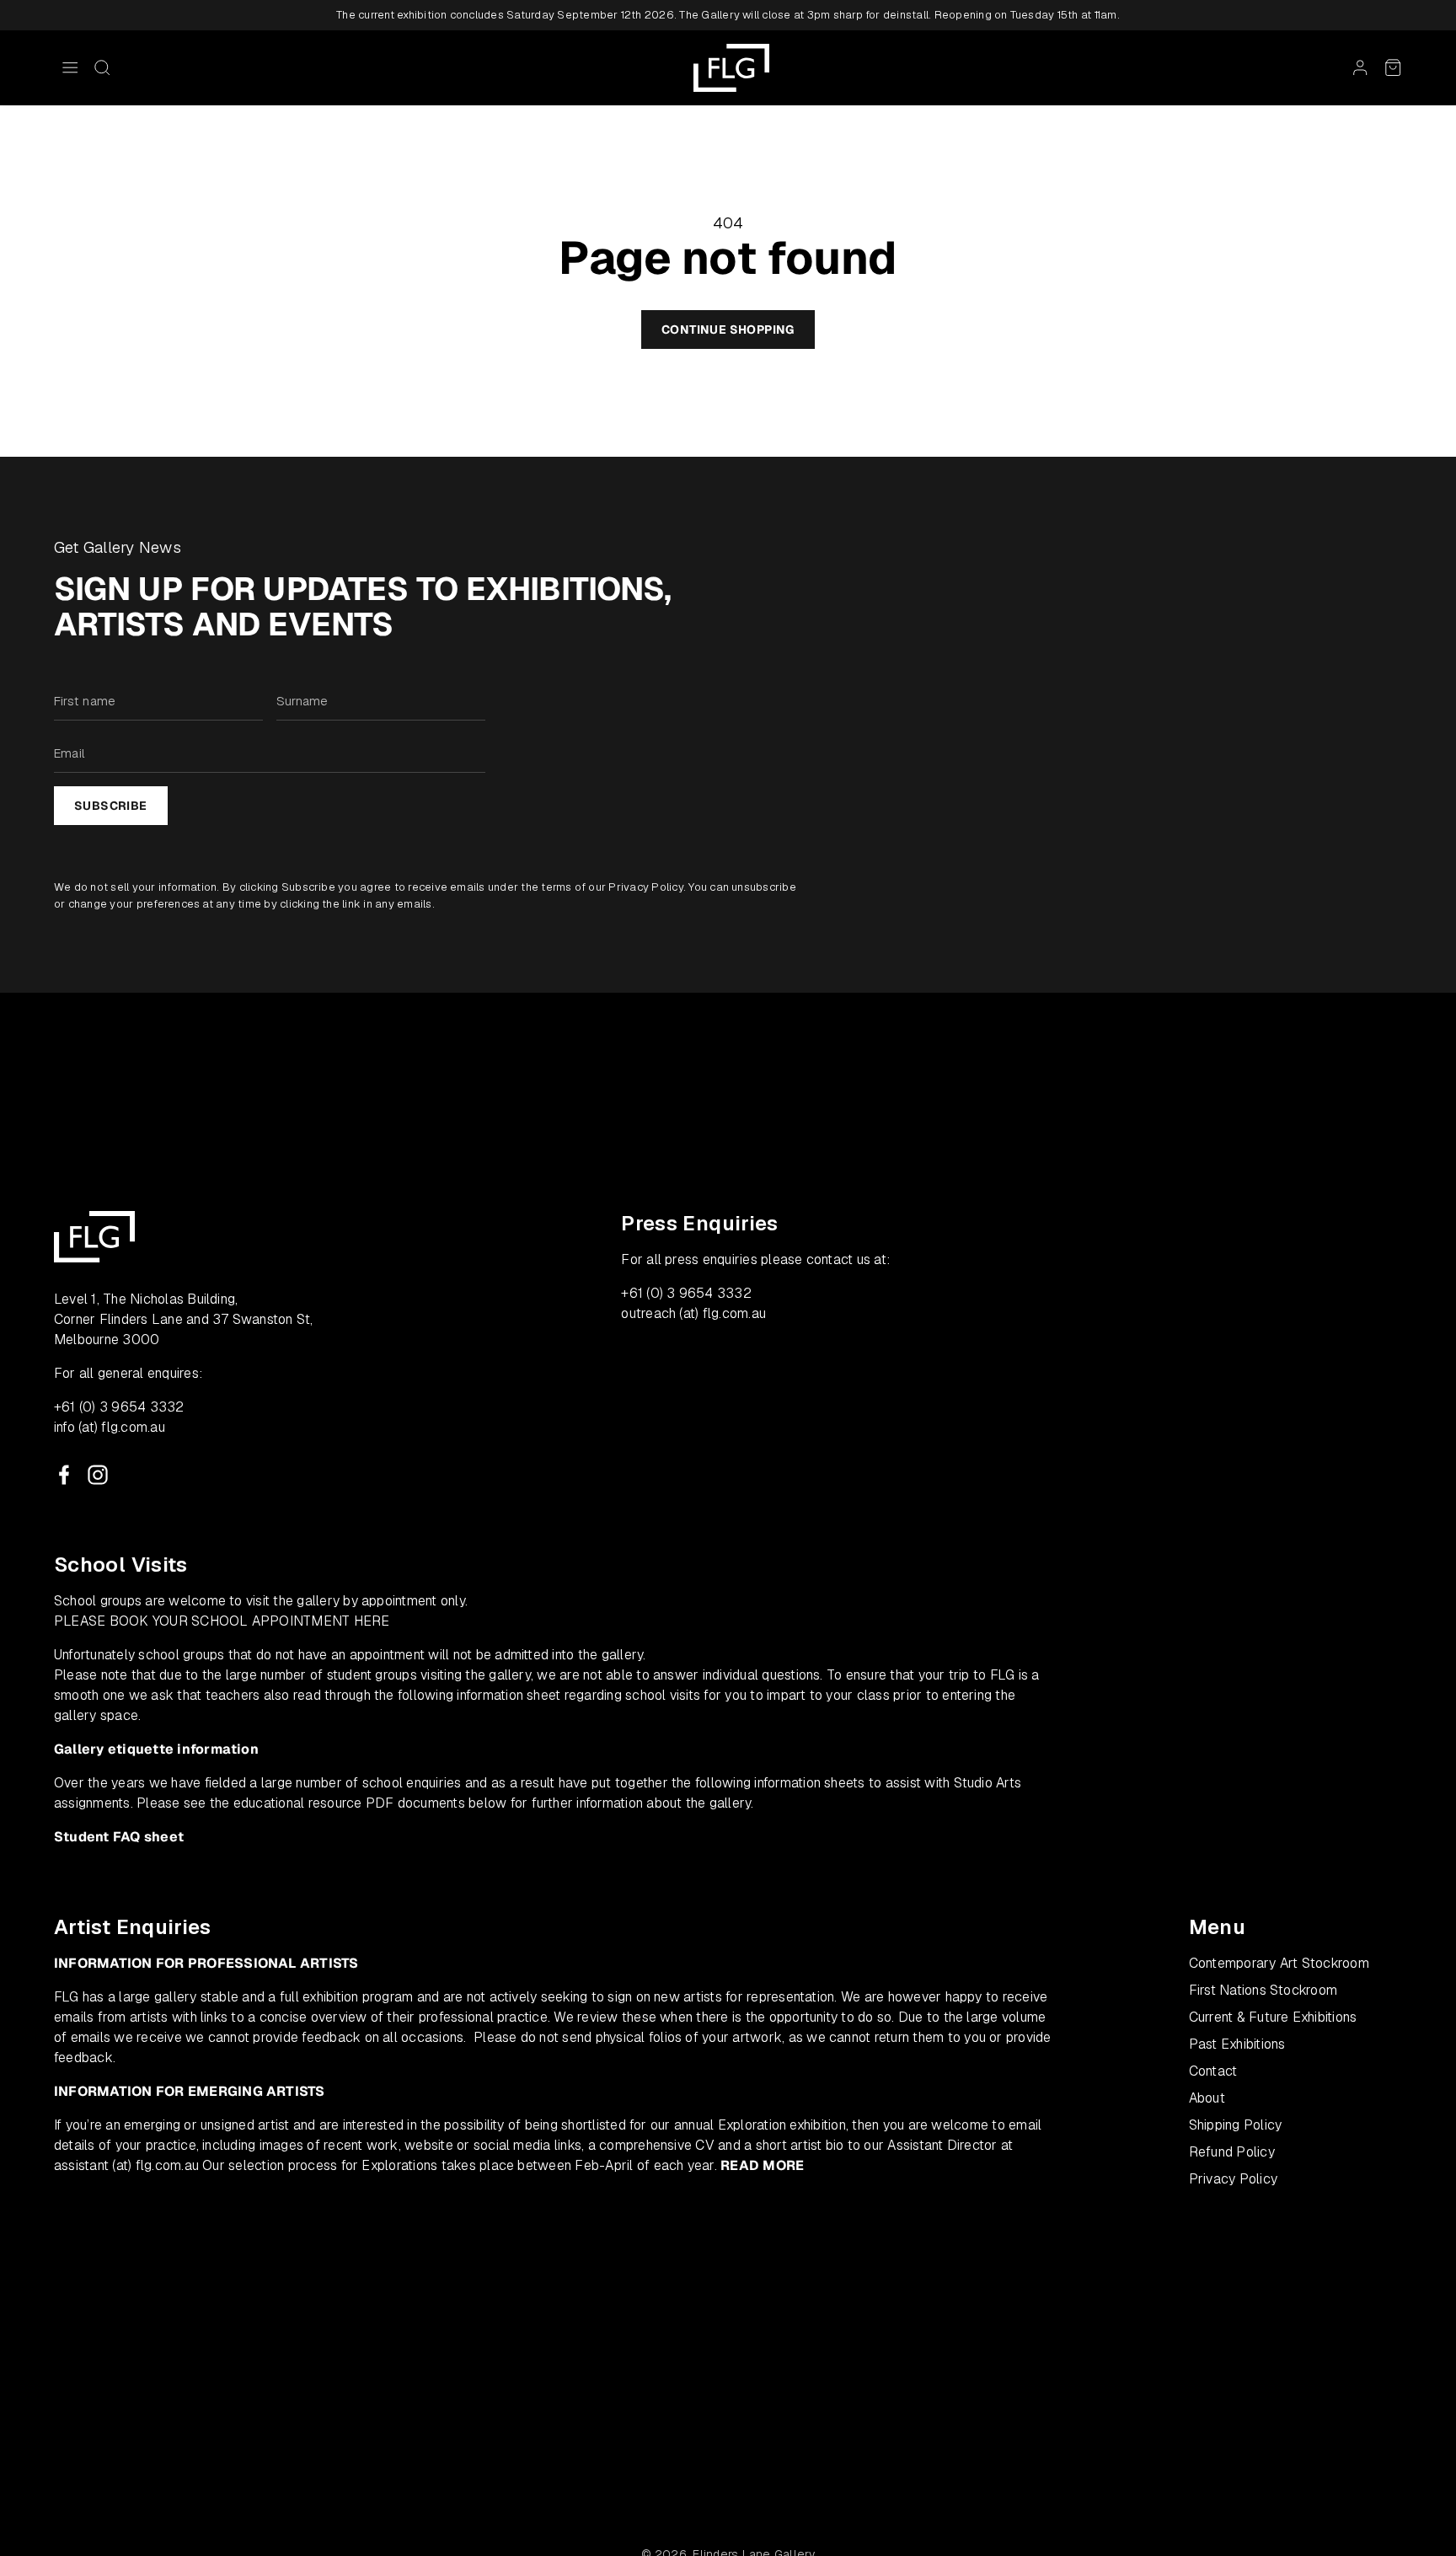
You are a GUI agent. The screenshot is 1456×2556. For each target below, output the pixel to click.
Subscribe (111, 806)
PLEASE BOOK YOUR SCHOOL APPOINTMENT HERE (222, 1621)
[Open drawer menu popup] (70, 67)
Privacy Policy (645, 887)
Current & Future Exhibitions (1273, 2017)
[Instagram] (98, 1475)
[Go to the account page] (1360, 67)
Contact (1213, 2071)
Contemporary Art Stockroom (1279, 1963)
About (1207, 2098)
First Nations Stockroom (1263, 1990)
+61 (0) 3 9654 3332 (119, 1407)
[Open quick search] (102, 67)
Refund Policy (1232, 2152)
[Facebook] (64, 1475)
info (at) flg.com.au (110, 1427)
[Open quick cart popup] (1393, 67)
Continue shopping (728, 330)
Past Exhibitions (1237, 2044)
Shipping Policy (1236, 2125)
